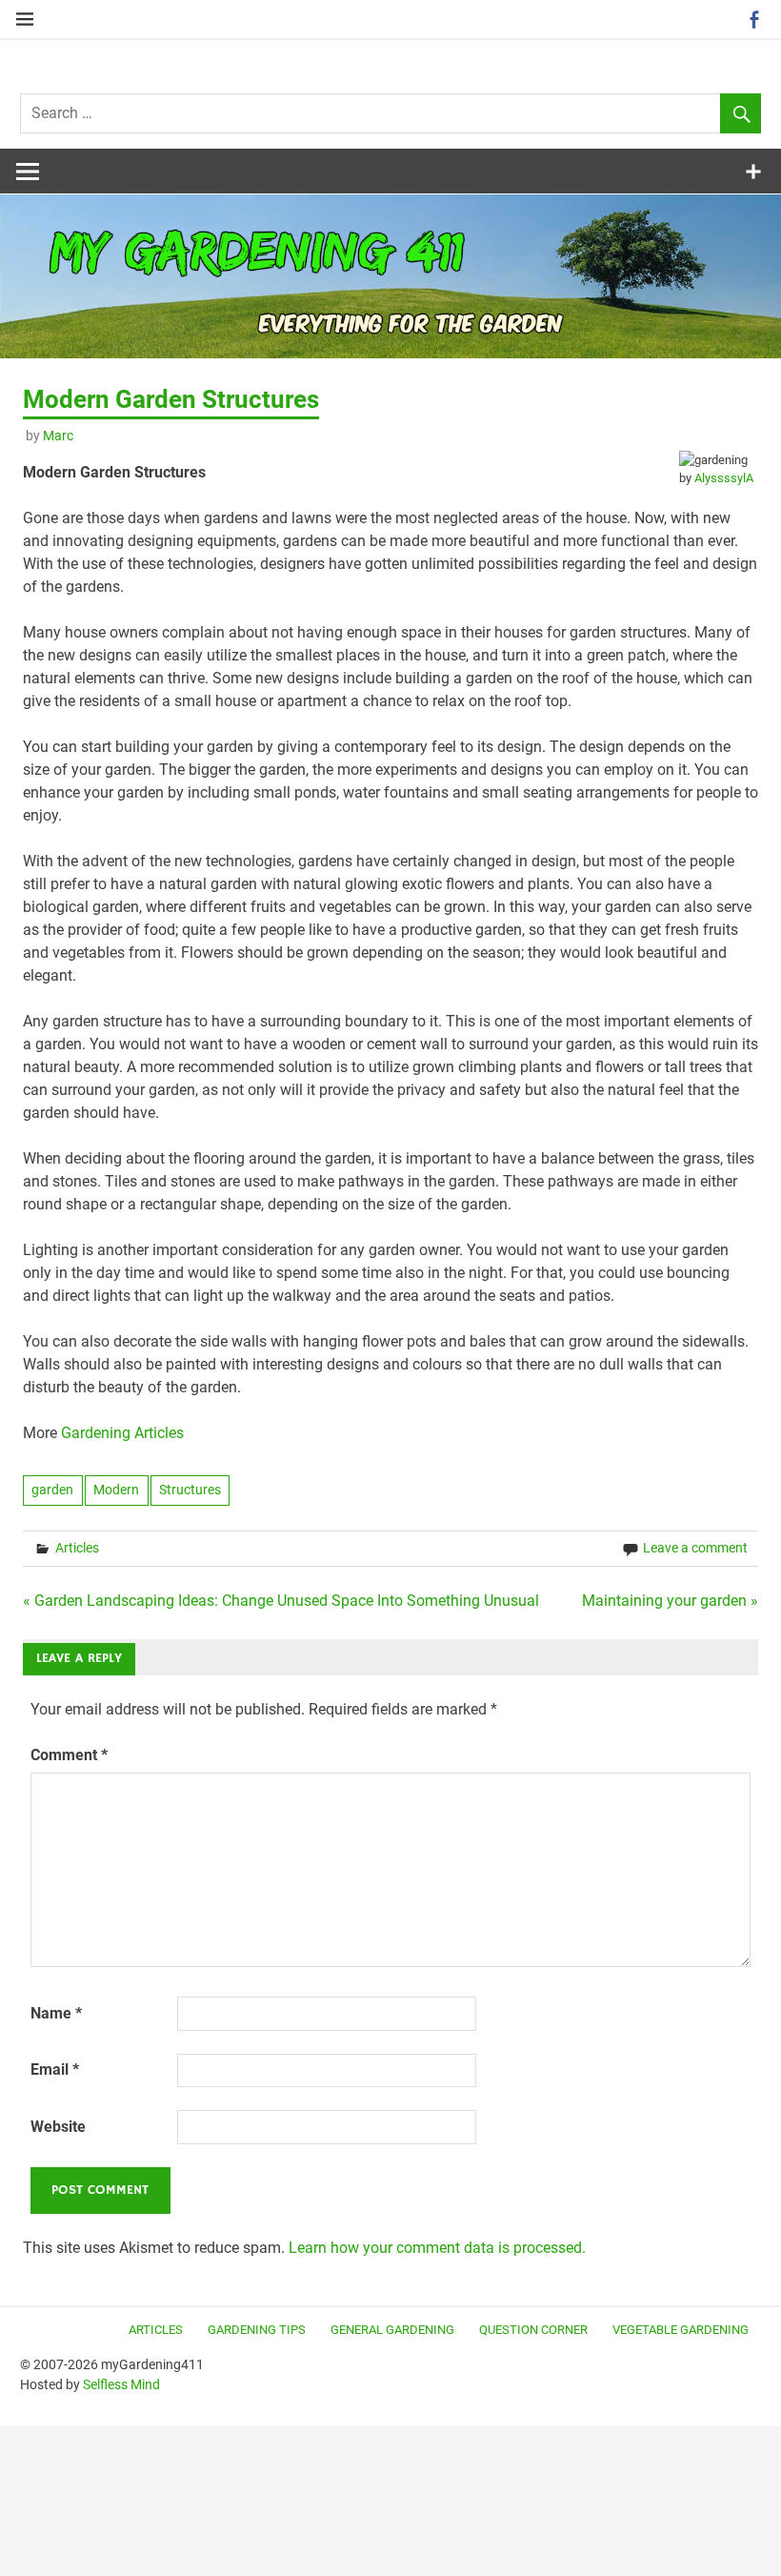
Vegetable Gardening (681, 2330)
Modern (116, 1490)
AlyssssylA (724, 478)
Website (58, 2127)
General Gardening (392, 2330)
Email (55, 2069)
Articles (77, 1548)
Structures (190, 1490)
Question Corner (533, 2330)
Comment (69, 1755)
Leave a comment (695, 1548)
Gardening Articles (122, 1433)
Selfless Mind (121, 2384)
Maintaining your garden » (670, 1601)
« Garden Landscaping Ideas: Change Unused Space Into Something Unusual (281, 1601)
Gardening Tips (257, 2330)
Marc (58, 436)
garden (52, 1490)
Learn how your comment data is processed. (437, 2248)
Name (56, 2013)
